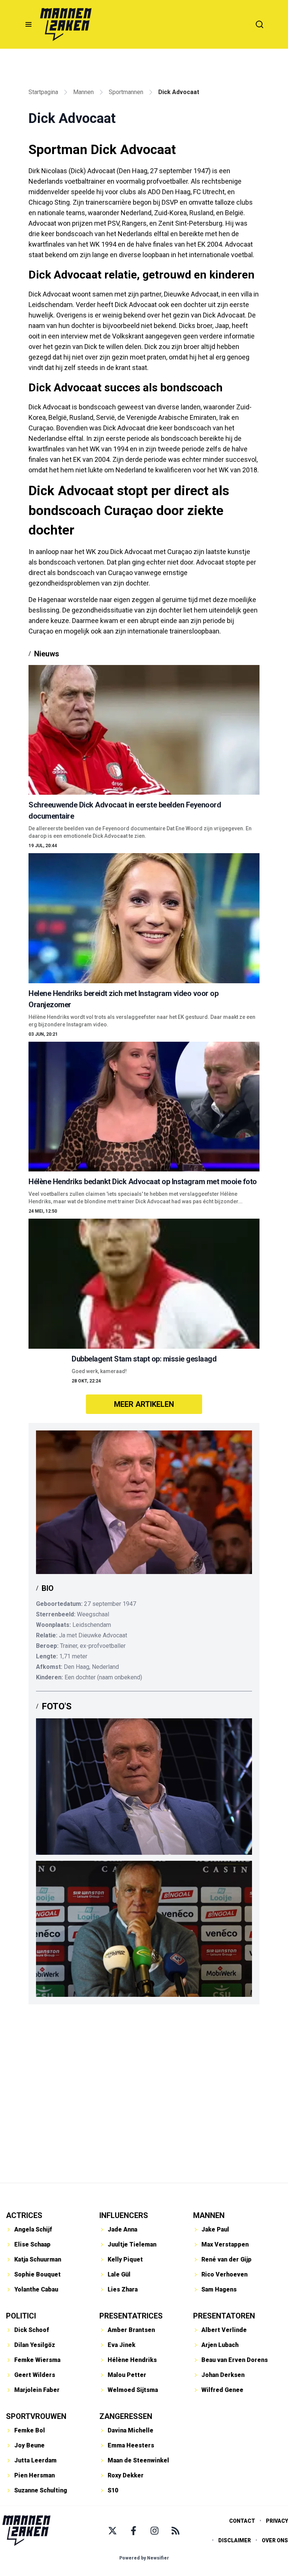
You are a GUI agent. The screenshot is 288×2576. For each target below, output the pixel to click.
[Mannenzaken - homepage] (66, 24)
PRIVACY (277, 2521)
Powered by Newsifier (144, 2558)
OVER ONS (275, 2540)
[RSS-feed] (175, 2531)
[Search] (259, 24)
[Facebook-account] (133, 2531)
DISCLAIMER (235, 2540)
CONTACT (242, 2521)
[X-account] (112, 2531)
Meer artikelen (144, 1404)
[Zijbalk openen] (28, 24)
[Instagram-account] (154, 2531)
